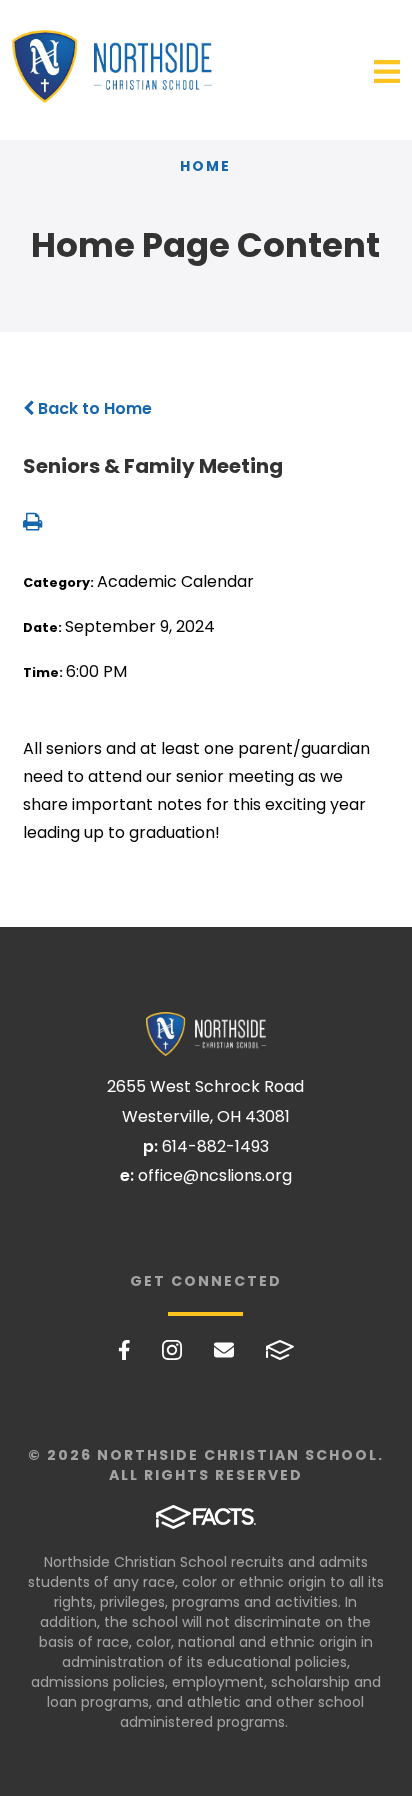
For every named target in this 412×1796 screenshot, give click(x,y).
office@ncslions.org (215, 1175)
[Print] (32, 523)
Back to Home (93, 408)
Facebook (124, 1350)
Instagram (172, 1350)
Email (224, 1350)
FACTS (280, 1350)
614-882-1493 (215, 1146)
